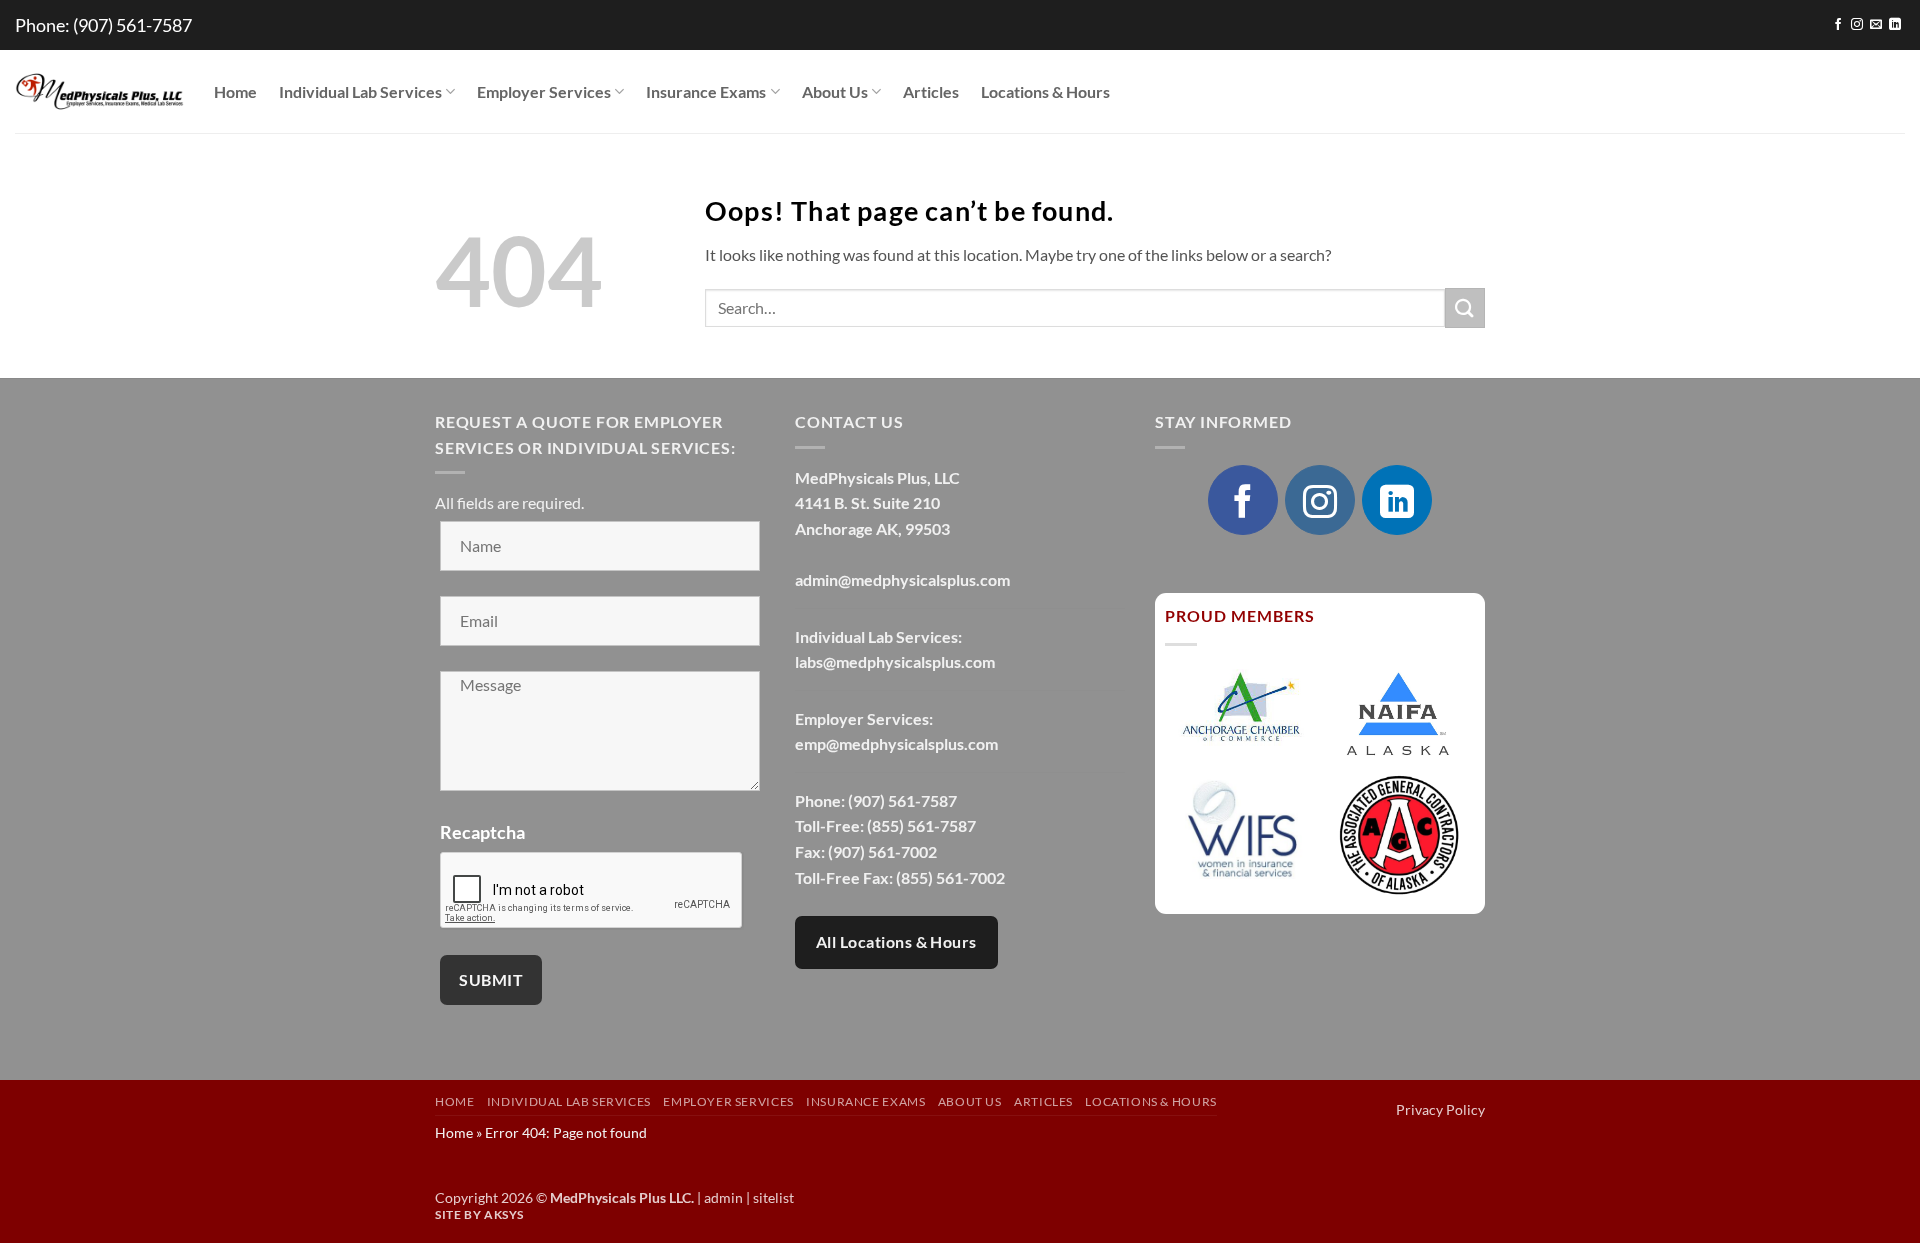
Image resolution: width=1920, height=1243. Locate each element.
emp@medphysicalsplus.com (896, 743)
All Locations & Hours (896, 942)
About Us (835, 91)
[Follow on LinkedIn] (1895, 25)
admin (723, 1197)
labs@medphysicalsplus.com (895, 661)
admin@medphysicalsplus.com (902, 579)
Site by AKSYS (479, 1214)
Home (235, 91)
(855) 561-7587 (921, 825)
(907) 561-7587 (132, 25)
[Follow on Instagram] (1857, 25)
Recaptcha (482, 832)
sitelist (773, 1197)
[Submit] (1465, 307)
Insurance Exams (706, 91)
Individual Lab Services (360, 91)
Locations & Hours (1045, 91)
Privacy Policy (1440, 1109)
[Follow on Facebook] (1838, 25)
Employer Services (544, 91)
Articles (931, 91)
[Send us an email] (1876, 25)
